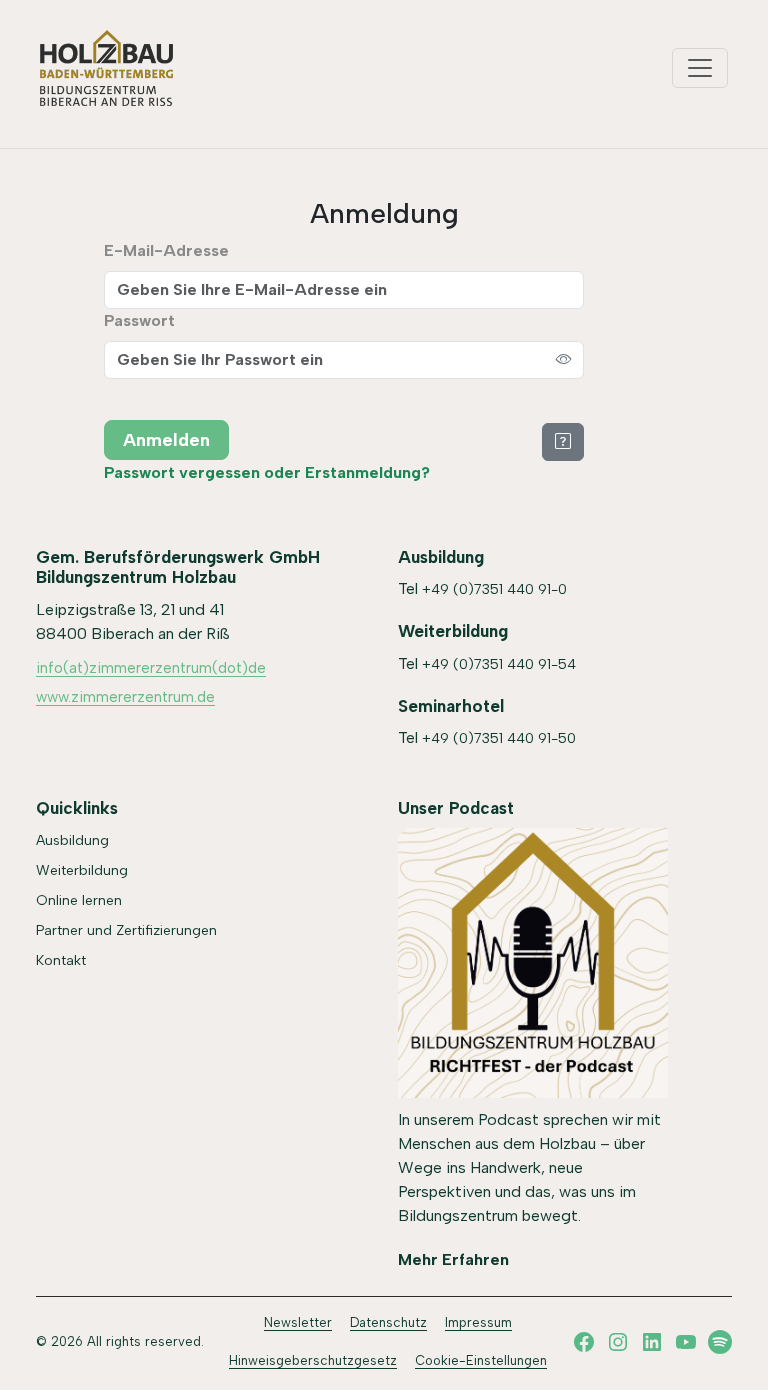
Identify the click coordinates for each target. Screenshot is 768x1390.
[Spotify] (720, 1342)
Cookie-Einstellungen (481, 1360)
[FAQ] (563, 440)
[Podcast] (533, 963)
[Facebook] (584, 1342)
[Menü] (700, 68)
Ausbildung (72, 840)
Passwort (139, 320)
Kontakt (61, 960)
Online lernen (79, 900)
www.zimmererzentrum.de (125, 697)
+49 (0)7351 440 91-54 (499, 664)
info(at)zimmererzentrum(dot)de (151, 668)
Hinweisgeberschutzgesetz (313, 1360)
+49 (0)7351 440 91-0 (494, 589)
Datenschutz (388, 1322)
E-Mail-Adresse (166, 250)
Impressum (478, 1322)
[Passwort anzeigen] (564, 360)
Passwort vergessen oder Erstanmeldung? (267, 472)
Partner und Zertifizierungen (126, 930)
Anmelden (166, 440)
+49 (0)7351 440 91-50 (499, 738)
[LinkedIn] (652, 1342)
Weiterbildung (82, 870)
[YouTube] (686, 1342)
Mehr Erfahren (453, 1259)
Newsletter (298, 1322)
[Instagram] (618, 1342)
